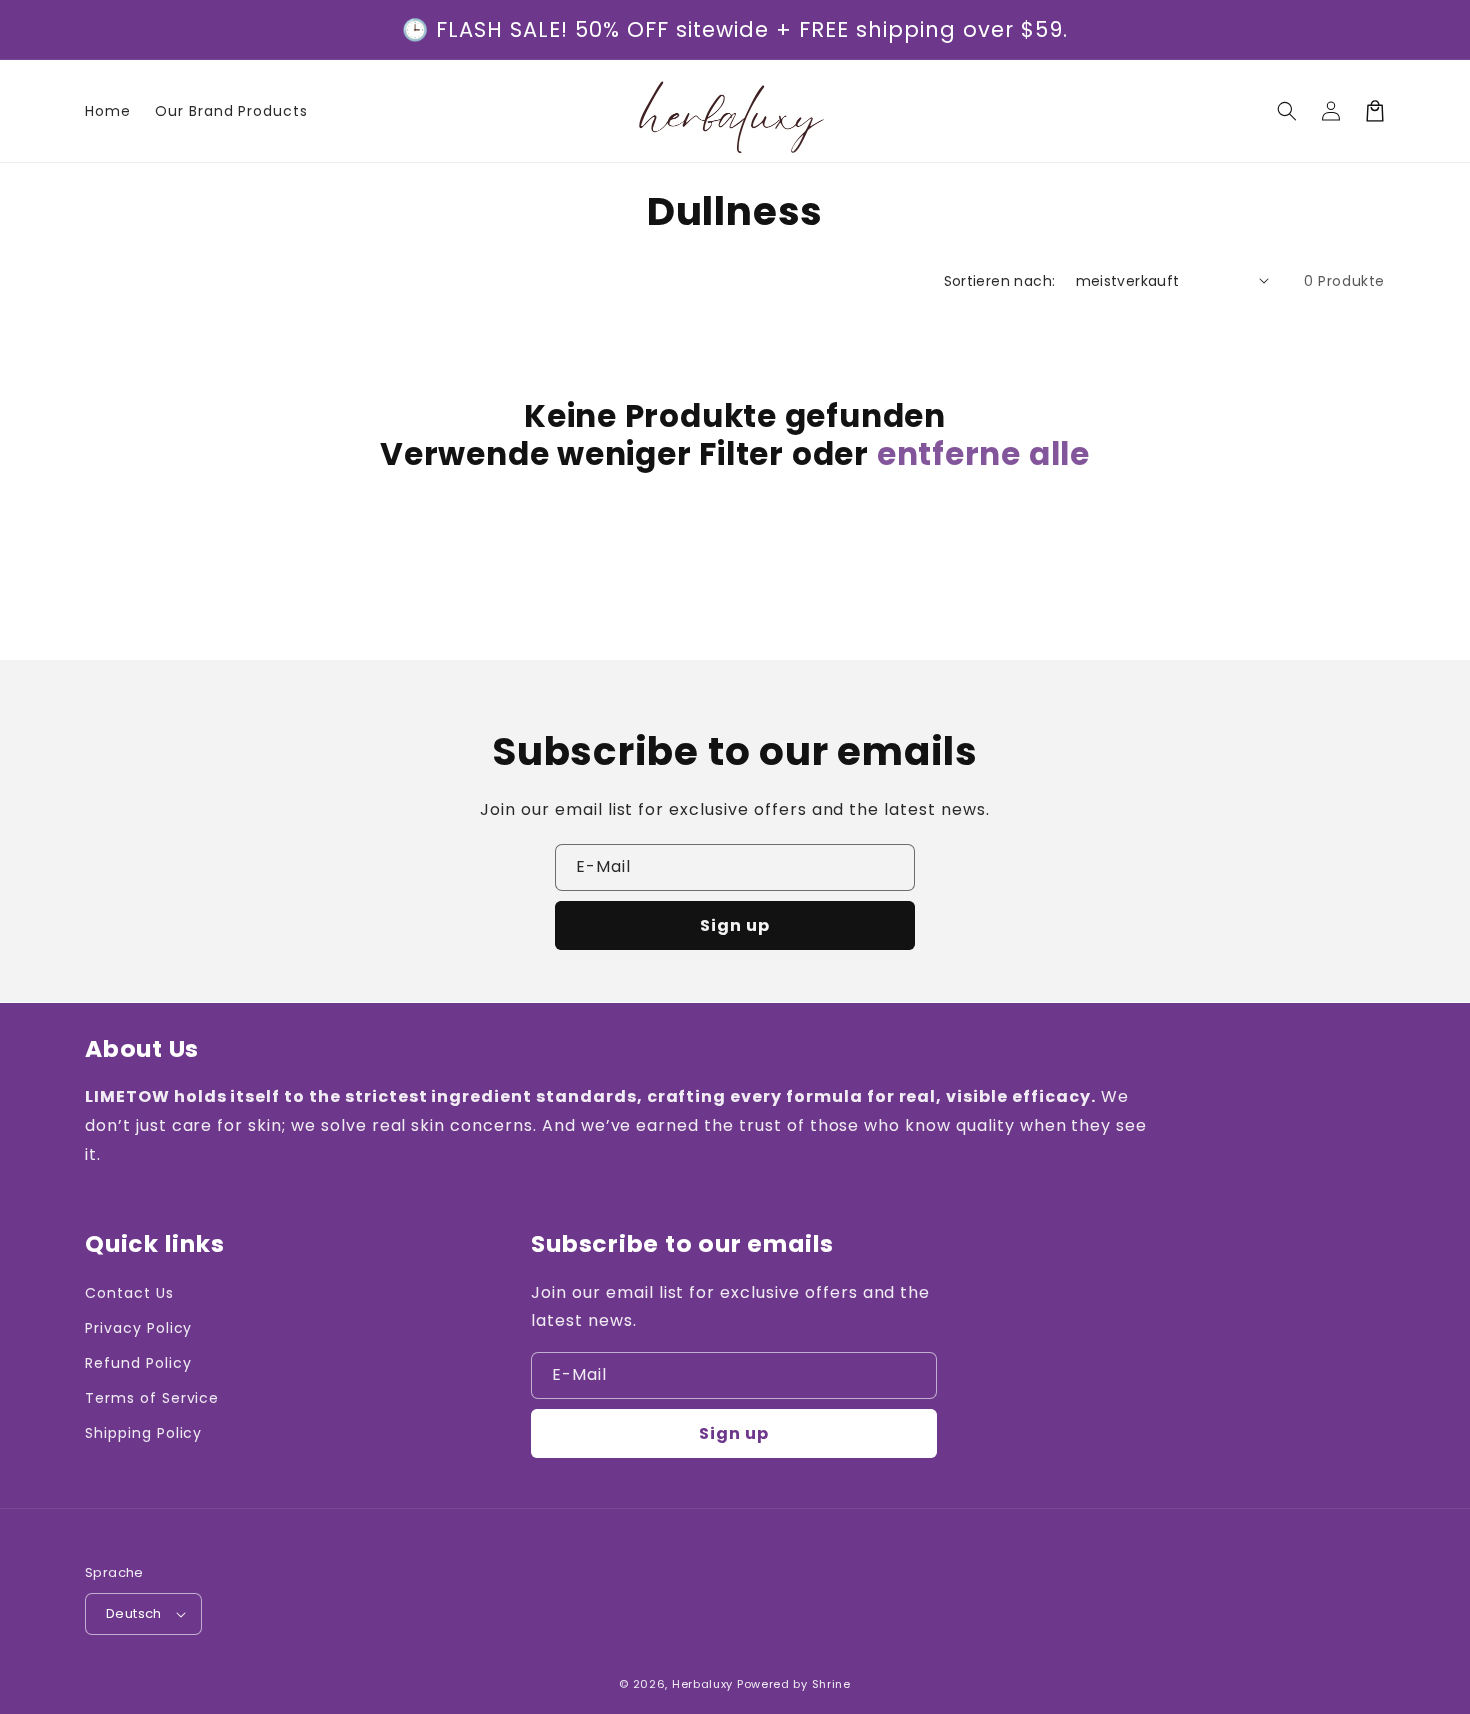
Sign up (735, 925)
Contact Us (129, 1293)
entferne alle (983, 454)
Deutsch (134, 1613)
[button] (1287, 111)
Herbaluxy (702, 1684)
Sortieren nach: (1000, 281)
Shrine (831, 1684)
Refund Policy (138, 1363)
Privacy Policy (138, 1328)
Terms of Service (152, 1398)
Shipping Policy (143, 1433)
